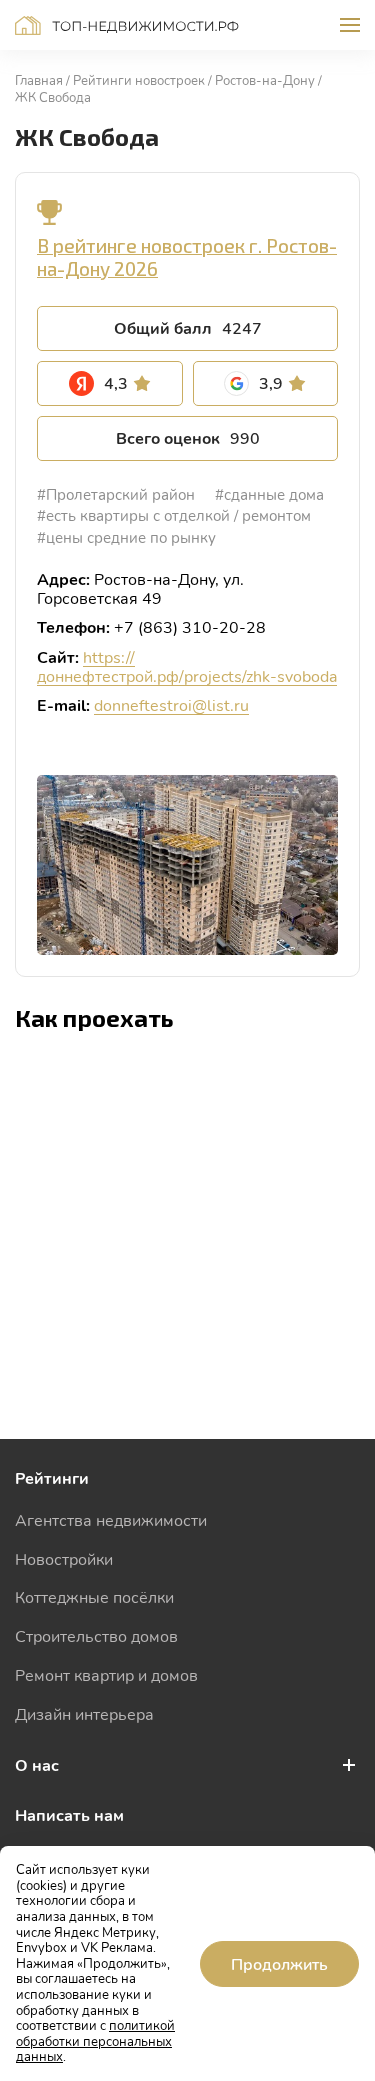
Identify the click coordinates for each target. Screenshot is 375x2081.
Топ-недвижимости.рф (127, 25)
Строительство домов (96, 1635)
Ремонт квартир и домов (106, 1674)
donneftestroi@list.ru (171, 704)
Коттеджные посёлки (94, 1596)
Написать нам (69, 1814)
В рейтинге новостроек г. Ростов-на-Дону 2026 (187, 257)
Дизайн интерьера (84, 1713)
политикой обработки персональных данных (95, 2040)
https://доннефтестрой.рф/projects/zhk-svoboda (187, 666)
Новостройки (64, 1558)
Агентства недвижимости (111, 1519)
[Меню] (350, 25)
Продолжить (279, 1963)
